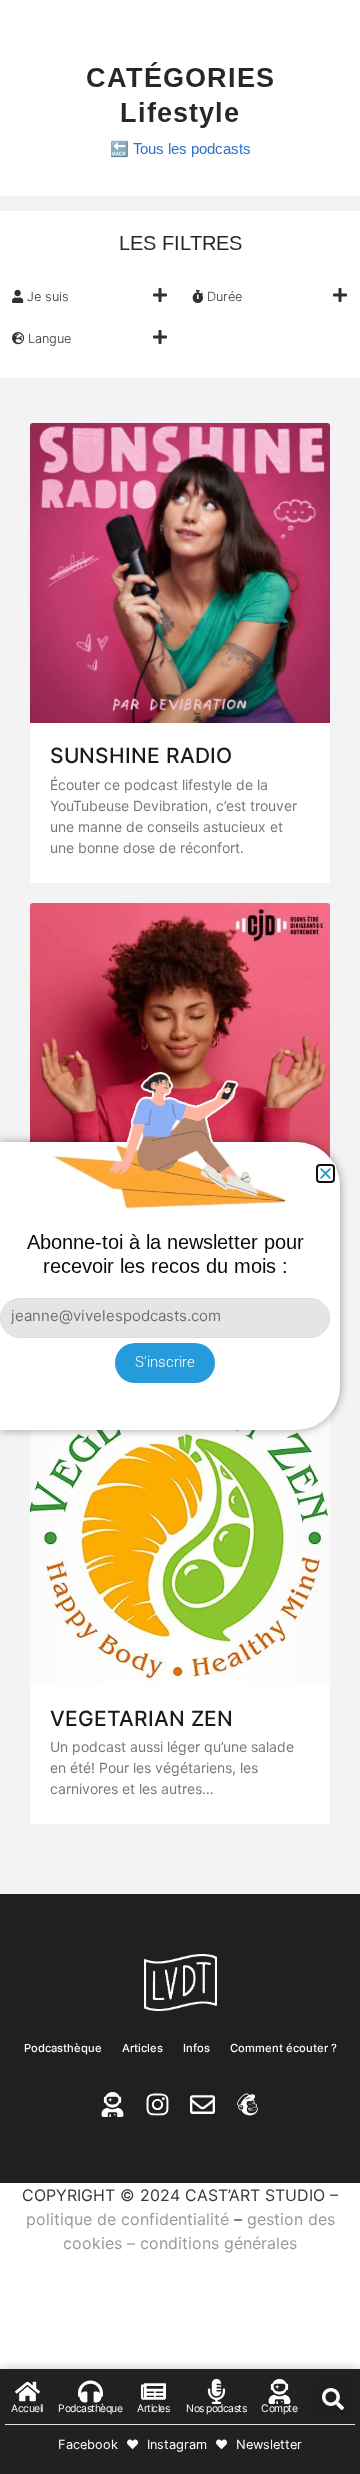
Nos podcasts (216, 2408)
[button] (90, 296)
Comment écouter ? (283, 2048)
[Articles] (153, 2391)
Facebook (88, 2444)
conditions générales (218, 2243)
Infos (196, 2048)
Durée (222, 296)
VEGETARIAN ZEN (141, 1718)
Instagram (177, 2444)
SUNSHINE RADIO (141, 755)
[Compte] (279, 2391)
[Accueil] (27, 2391)
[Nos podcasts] (216, 2391)
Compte (279, 2408)
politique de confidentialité (127, 2219)
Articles (142, 2048)
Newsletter (269, 2444)
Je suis (46, 296)
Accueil (27, 2408)
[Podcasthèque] (90, 2391)
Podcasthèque (63, 2048)
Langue (47, 338)
